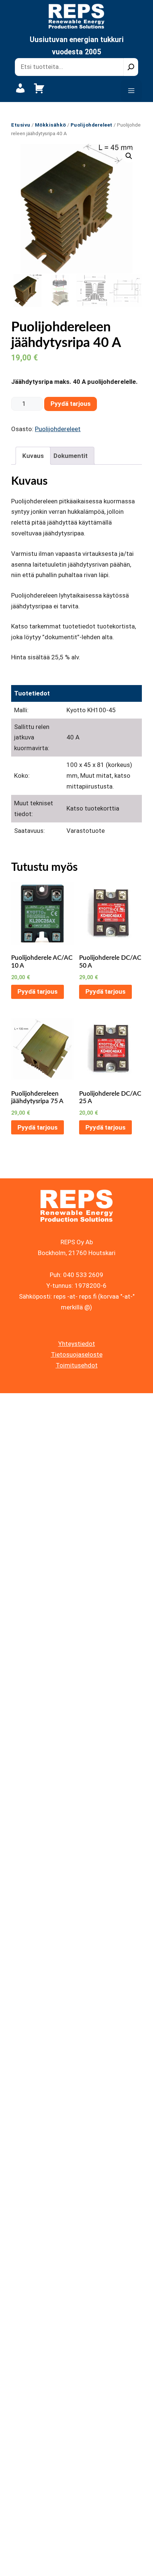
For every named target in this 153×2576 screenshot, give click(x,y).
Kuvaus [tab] (33, 456)
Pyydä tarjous (71, 404)
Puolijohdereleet (92, 125)
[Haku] (131, 67)
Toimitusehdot (77, 1365)
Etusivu (21, 125)
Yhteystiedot (77, 1344)
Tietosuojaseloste (77, 1354)
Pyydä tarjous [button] (38, 991)
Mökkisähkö (51, 125)
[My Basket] (39, 92)
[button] (129, 156)
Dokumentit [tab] (71, 456)
